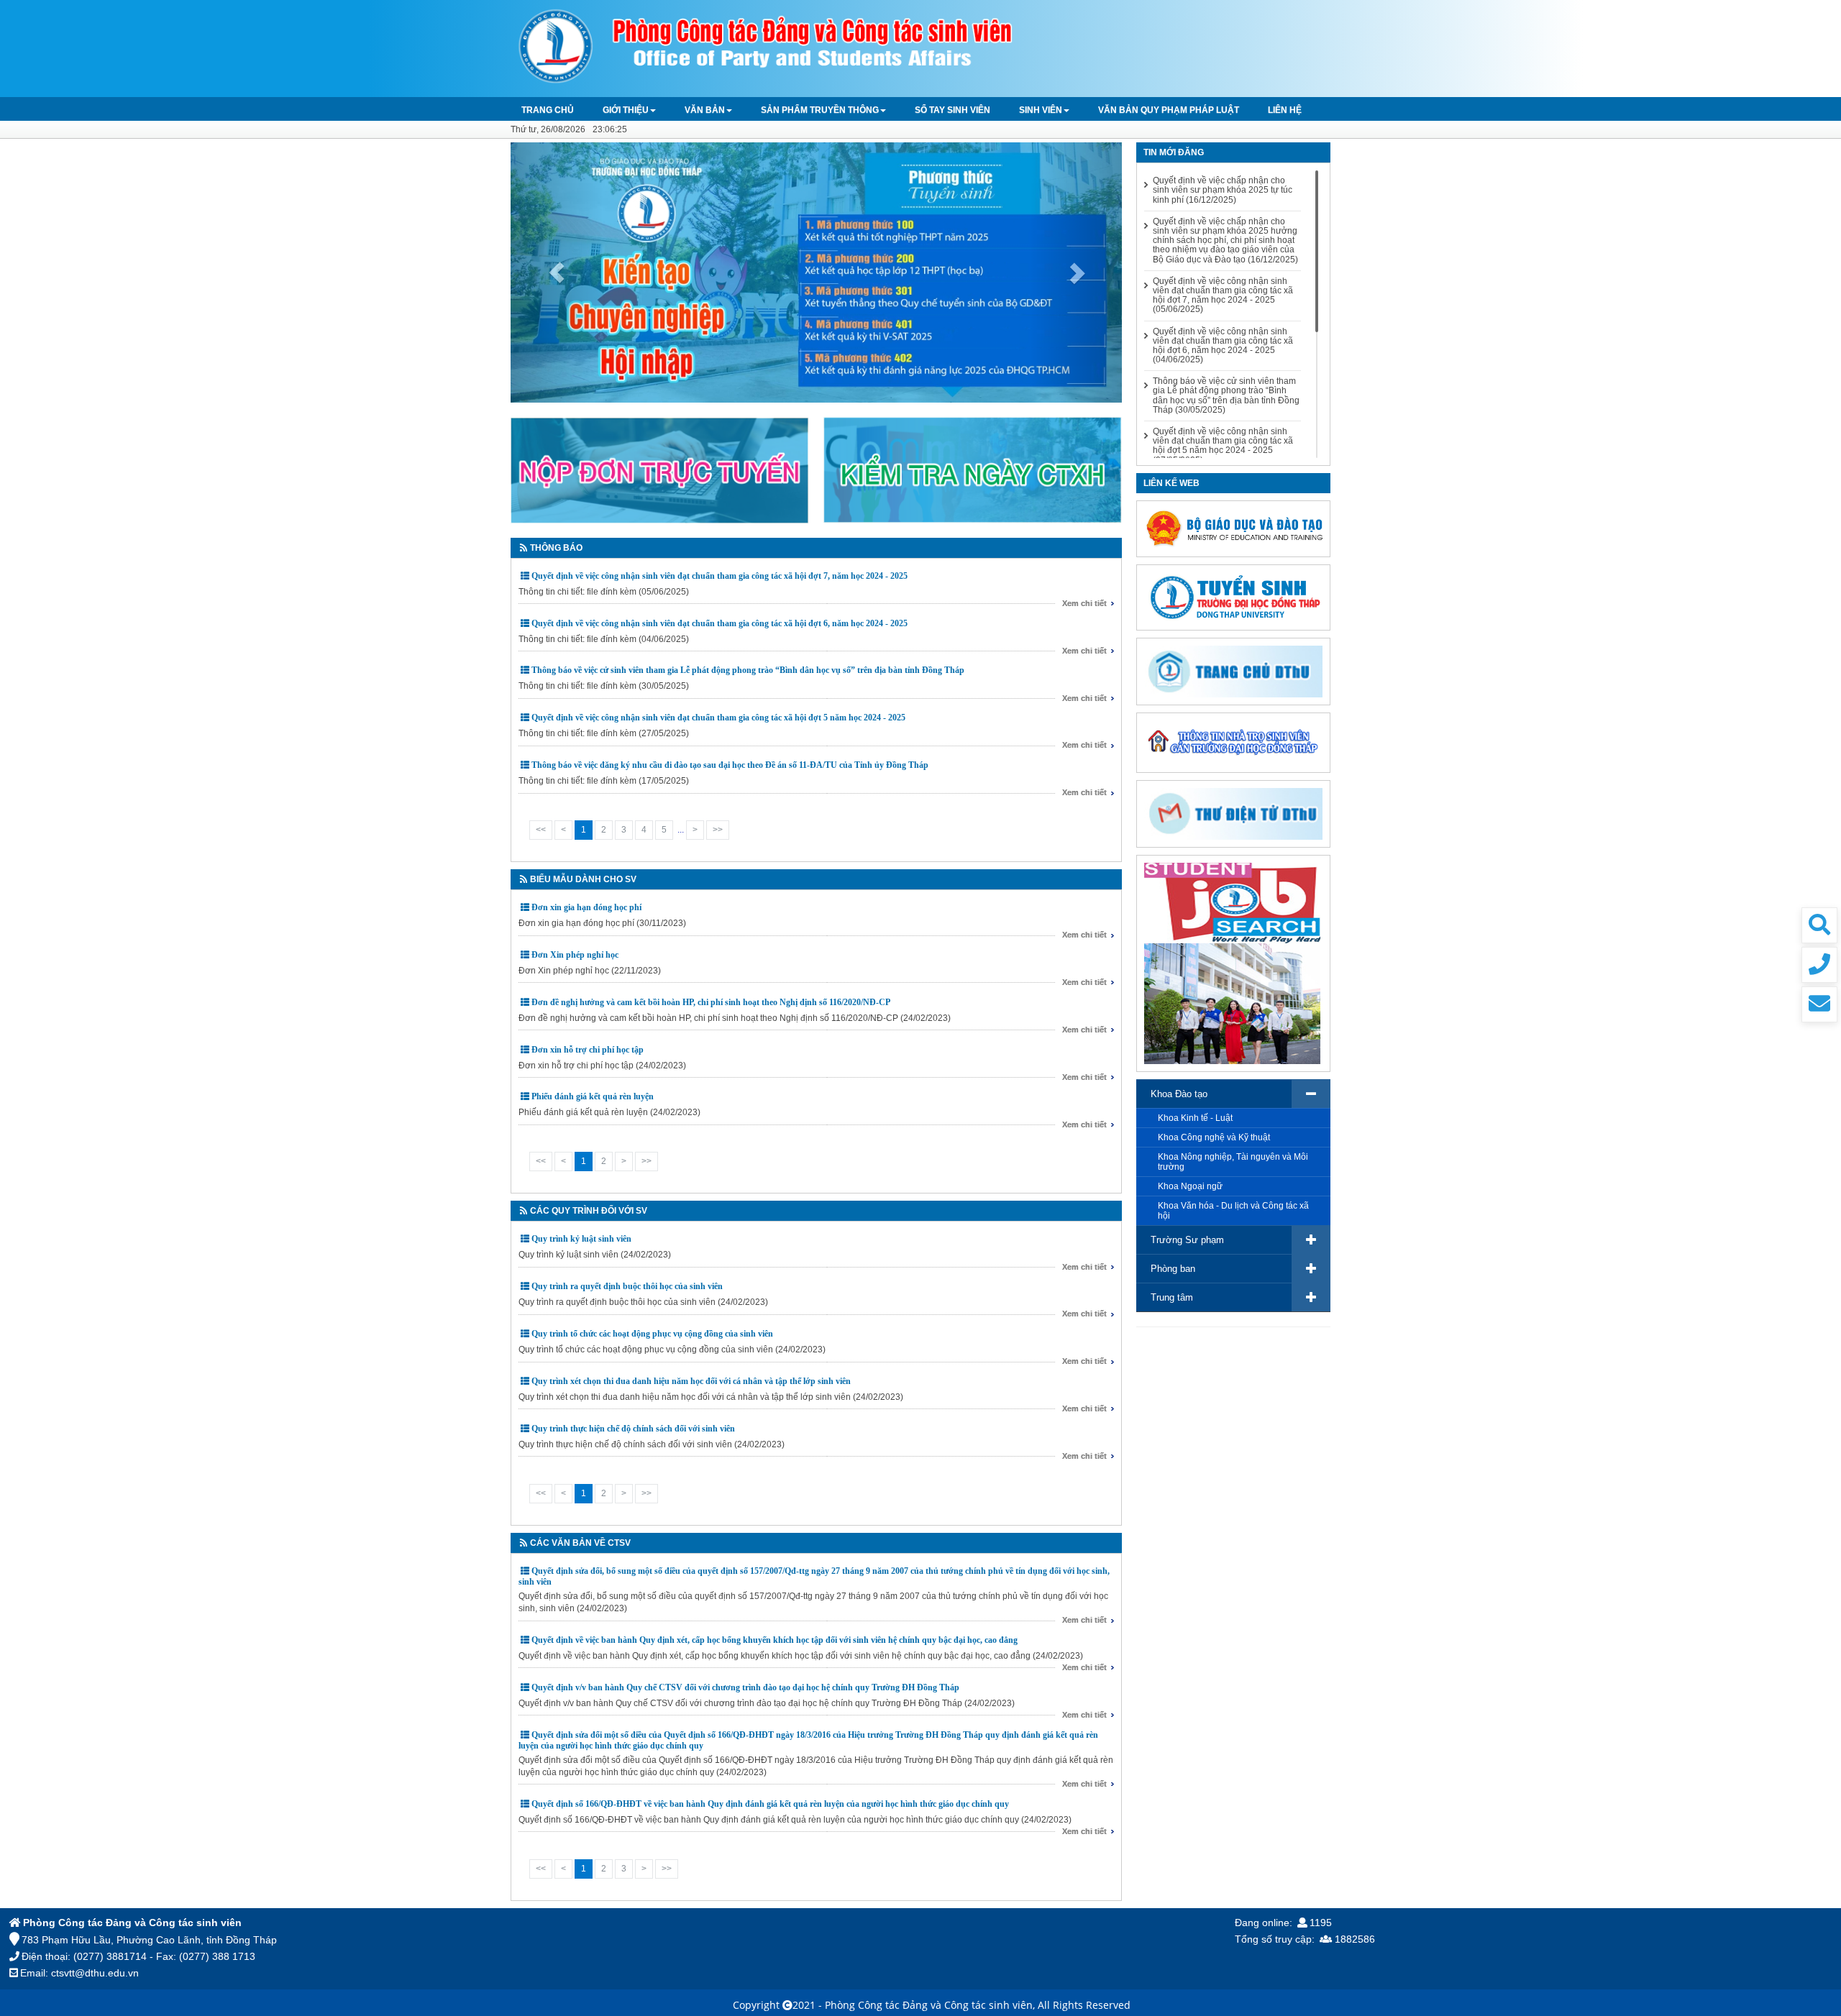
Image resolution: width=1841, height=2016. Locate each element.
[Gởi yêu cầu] (1819, 1004)
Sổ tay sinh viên (953, 110)
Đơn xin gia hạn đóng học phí (586, 907)
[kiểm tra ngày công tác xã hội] (973, 469)
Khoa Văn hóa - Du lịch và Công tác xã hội (1233, 1211)
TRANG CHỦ (548, 110)
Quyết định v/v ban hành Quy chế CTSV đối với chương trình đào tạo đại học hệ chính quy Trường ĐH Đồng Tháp (745, 1687)
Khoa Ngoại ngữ (1190, 1186)
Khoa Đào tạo (1179, 1094)
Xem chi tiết (1084, 603)
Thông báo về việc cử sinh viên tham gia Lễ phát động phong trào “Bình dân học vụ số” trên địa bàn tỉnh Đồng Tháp (748, 670)
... (681, 830)
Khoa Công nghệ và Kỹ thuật (1214, 1137)
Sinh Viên (1041, 110)
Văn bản (705, 110)
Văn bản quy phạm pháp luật (1169, 110)
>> (718, 830)
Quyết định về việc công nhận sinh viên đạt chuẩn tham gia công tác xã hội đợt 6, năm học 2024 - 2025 (720, 623)
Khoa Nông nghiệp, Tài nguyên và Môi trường (1233, 1162)
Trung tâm (1172, 1297)
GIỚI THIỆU (626, 110)
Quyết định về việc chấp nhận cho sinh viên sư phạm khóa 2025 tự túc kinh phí (1223, 190)
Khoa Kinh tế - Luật (1195, 1118)
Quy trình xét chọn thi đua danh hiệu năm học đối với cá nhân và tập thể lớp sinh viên (691, 1381)
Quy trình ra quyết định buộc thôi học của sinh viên (627, 1286)
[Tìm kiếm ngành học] (1819, 925)
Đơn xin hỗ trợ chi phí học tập (588, 1050)
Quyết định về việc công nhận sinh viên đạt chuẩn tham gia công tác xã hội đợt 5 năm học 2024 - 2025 (718, 718)
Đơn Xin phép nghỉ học (575, 955)
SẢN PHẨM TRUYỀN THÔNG (820, 110)
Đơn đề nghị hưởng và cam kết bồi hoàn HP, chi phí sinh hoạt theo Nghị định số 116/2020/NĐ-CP (711, 1002)
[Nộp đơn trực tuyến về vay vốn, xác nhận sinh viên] (660, 469)
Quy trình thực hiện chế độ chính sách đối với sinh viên (633, 1429)
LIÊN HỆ (1285, 110)
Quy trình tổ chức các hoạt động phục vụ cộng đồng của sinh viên (652, 1334)
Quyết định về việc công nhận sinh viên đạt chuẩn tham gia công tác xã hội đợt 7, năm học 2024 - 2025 (720, 576)
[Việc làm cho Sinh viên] (1232, 963)
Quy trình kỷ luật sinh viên (581, 1239)
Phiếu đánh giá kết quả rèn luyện (593, 1096)
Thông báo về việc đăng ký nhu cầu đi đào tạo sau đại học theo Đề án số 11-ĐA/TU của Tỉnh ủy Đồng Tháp (730, 765)
